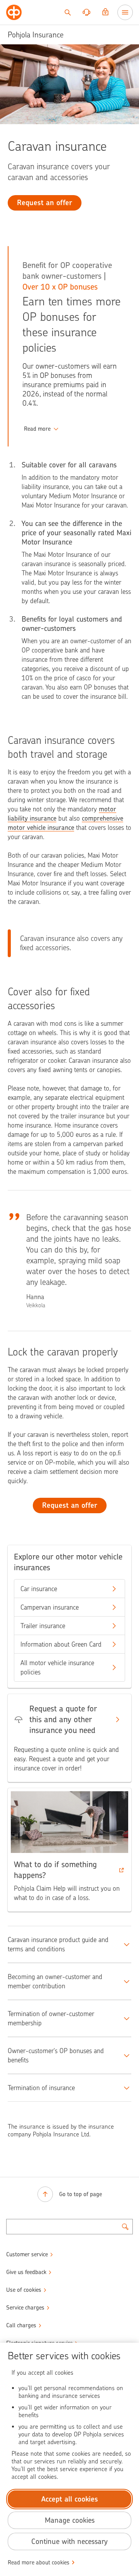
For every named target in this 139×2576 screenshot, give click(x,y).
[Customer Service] (86, 12)
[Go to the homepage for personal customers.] (14, 12)
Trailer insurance (43, 1626)
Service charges (25, 2308)
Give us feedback (26, 2272)
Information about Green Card (61, 1644)
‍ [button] (37, 429)
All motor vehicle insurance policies (57, 1667)
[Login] (105, 12)
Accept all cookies (70, 2499)
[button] (69, 1850)
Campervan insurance (50, 1607)
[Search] (68, 12)
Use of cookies (24, 2290)
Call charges (21, 2325)
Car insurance (39, 1589)
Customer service (27, 2254)
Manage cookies (70, 2520)
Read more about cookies (39, 2563)
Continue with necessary (69, 2541)
